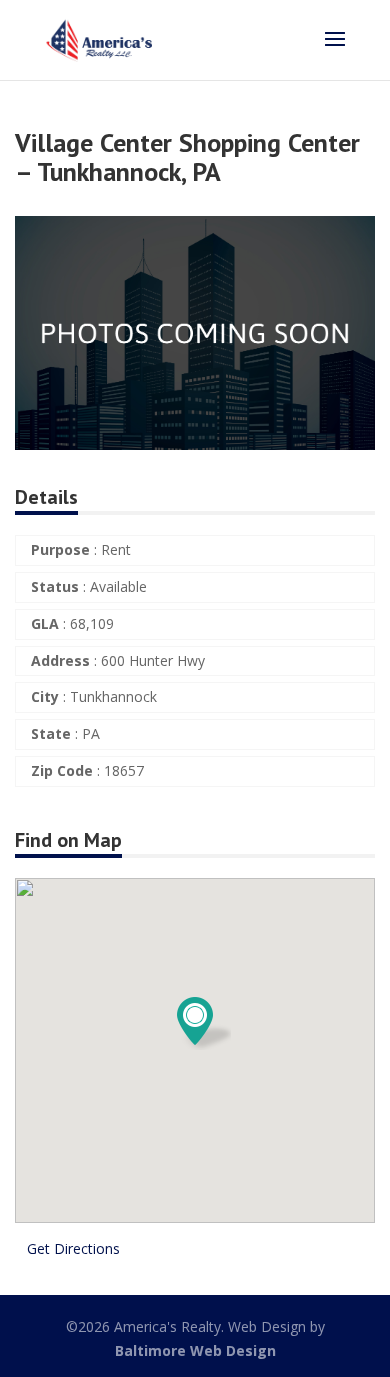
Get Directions (73, 1248)
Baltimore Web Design (195, 1350)
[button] (357, 234)
